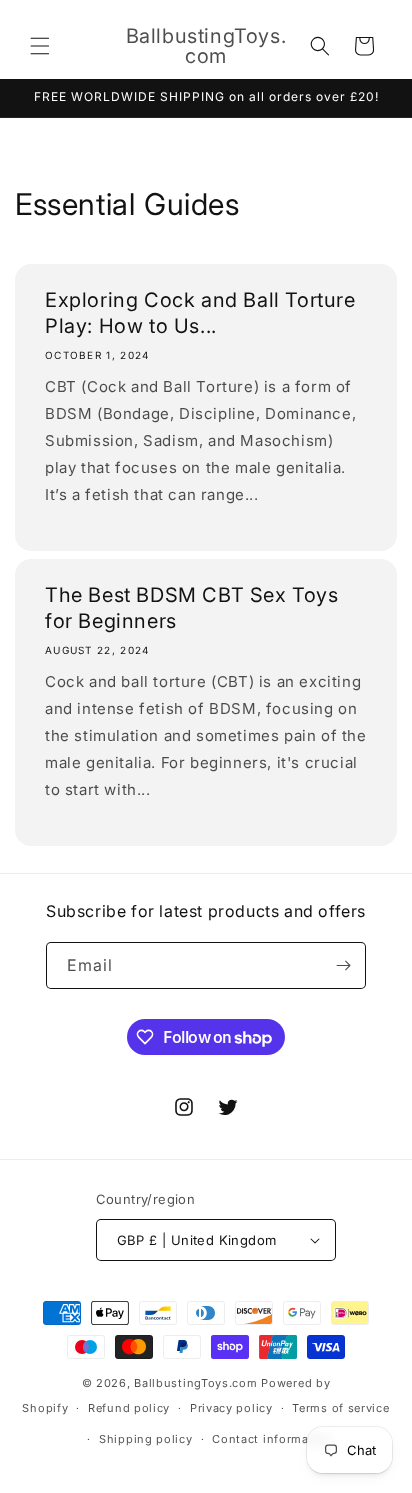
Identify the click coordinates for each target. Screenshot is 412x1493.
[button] (40, 46)
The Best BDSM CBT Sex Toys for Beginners (192, 608)
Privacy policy (231, 1408)
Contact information (272, 1439)
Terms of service (340, 1408)
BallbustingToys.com (195, 1383)
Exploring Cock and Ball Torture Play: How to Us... (200, 313)
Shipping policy (146, 1439)
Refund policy (129, 1408)
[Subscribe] (343, 965)
